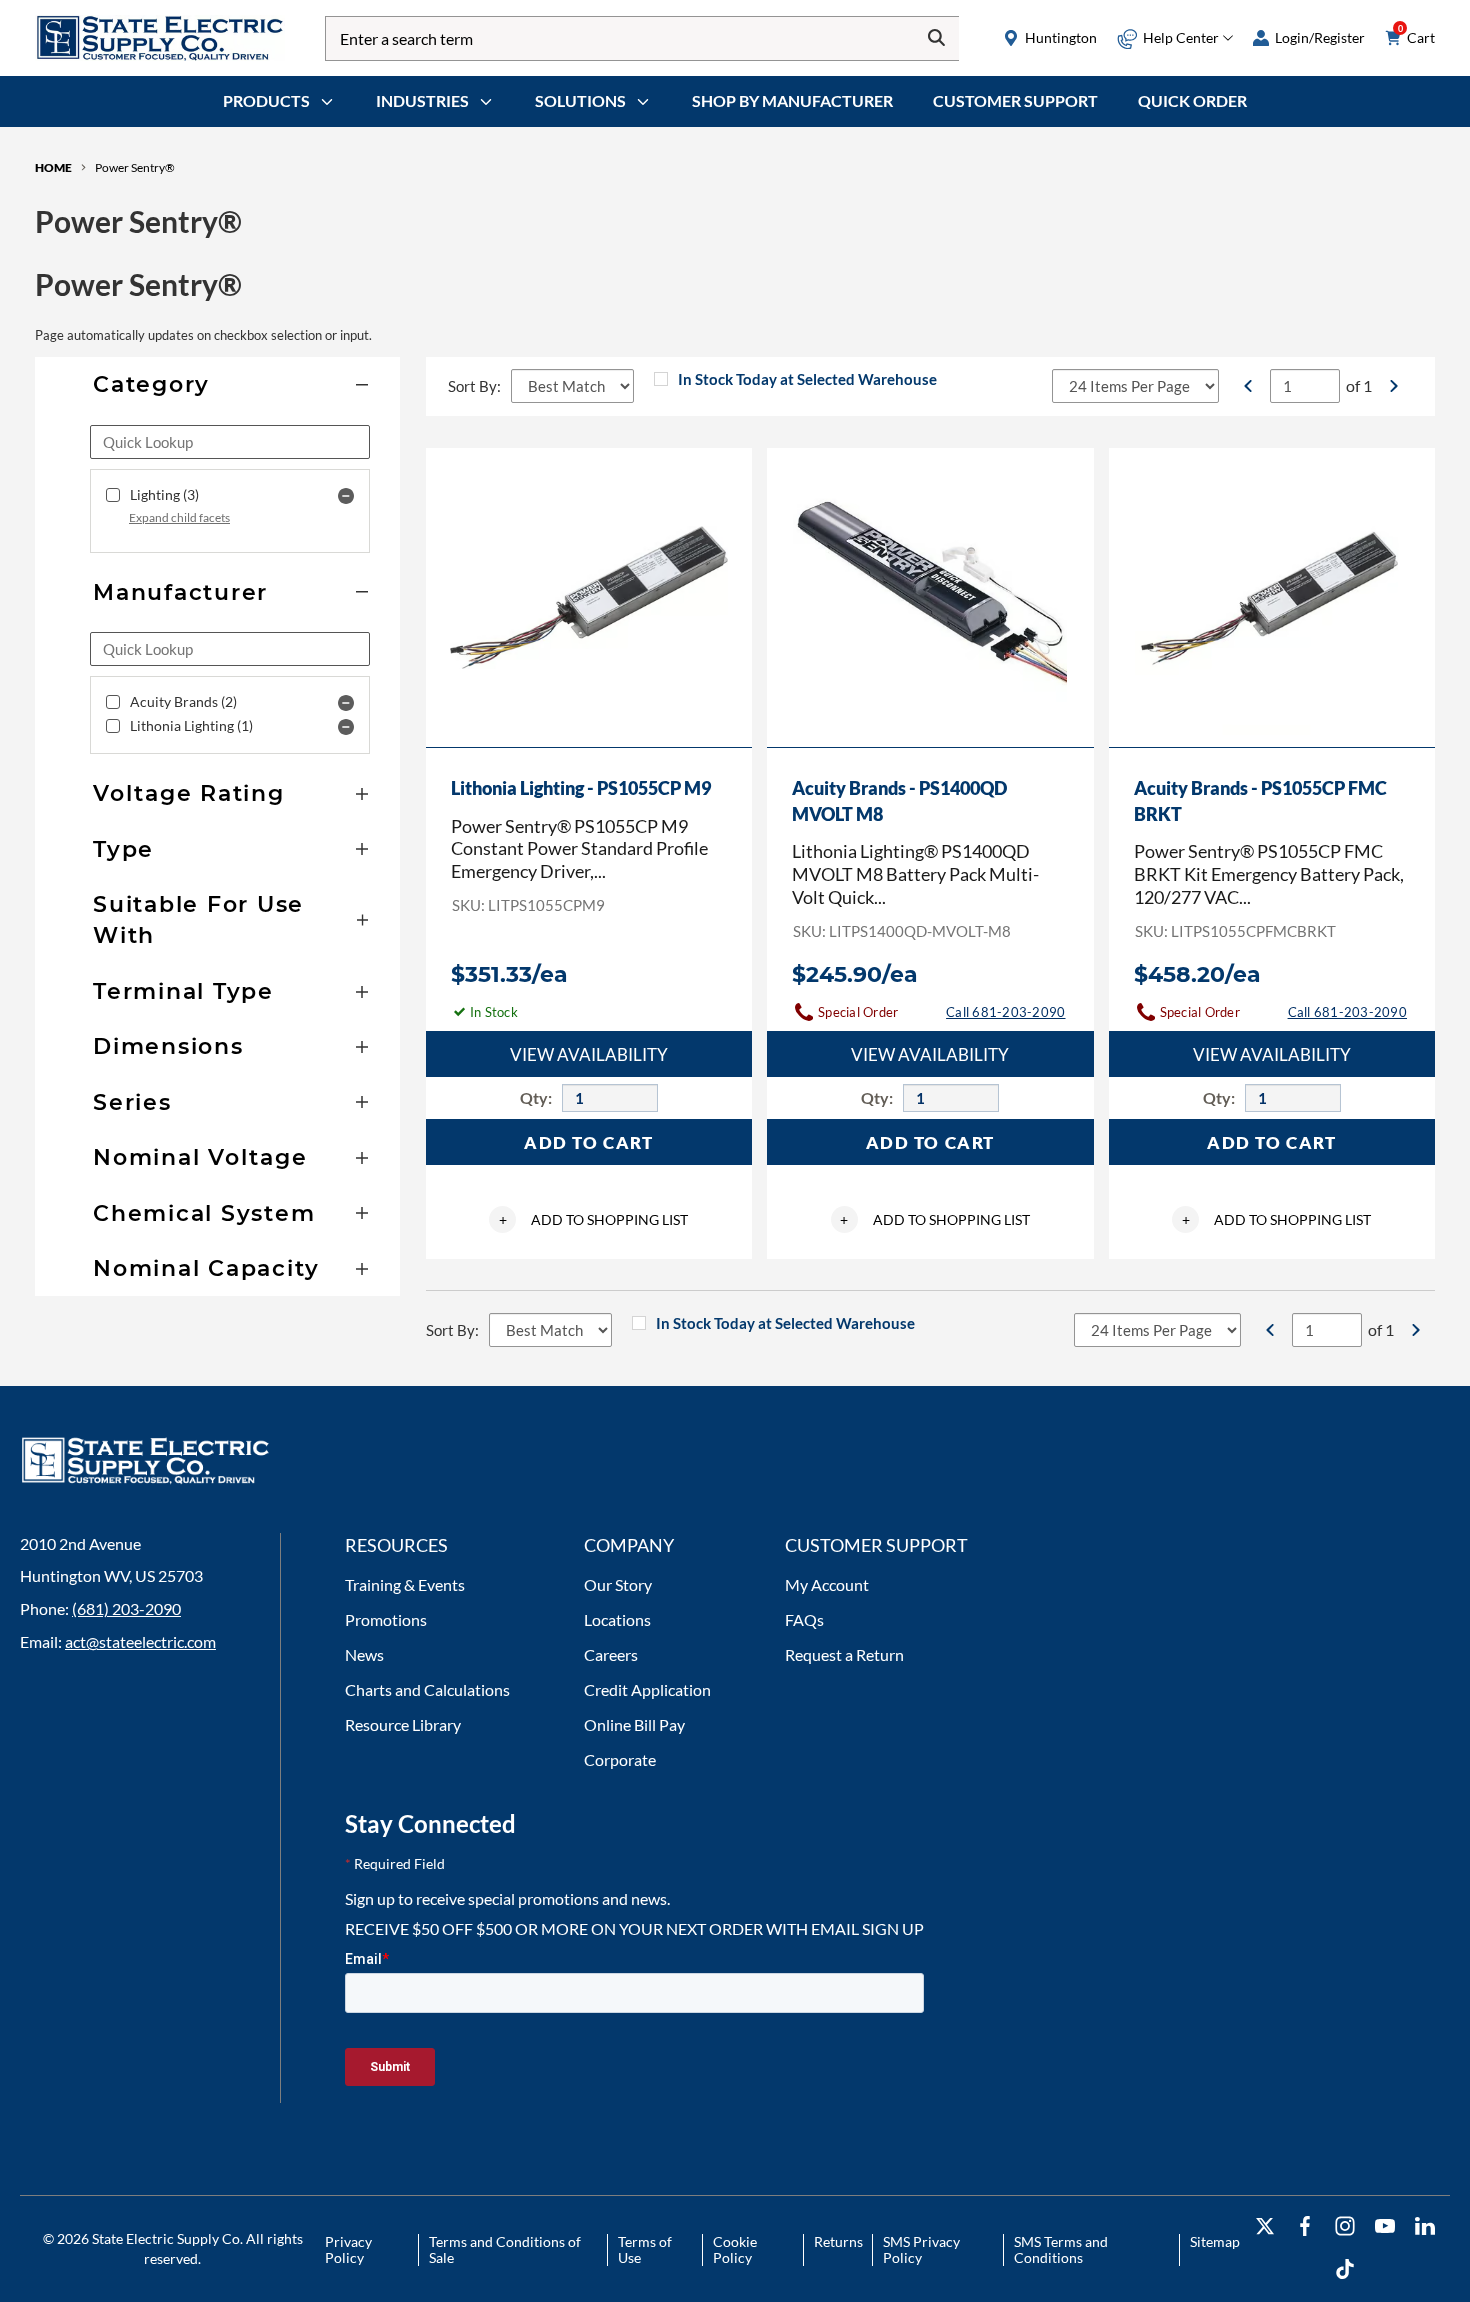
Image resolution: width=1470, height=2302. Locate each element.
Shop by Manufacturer (792, 100)
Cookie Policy (735, 2249)
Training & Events (405, 1584)
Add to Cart (589, 1142)
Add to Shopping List (594, 1219)
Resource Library (403, 1724)
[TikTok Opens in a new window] (1345, 2269)
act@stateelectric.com (140, 1641)
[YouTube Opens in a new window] (1385, 2226)
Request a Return (844, 1654)
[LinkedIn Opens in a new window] (1425, 2226)
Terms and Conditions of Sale (505, 2249)
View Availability (589, 1054)
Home (53, 167)
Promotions (386, 1619)
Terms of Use (645, 2249)
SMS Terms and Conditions (1061, 2249)
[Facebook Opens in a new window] (1305, 2226)
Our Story (618, 1584)
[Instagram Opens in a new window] (1345, 2226)
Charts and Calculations (427, 1689)
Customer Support (1015, 100)
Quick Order (1192, 100)
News (364, 1654)
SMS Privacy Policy (921, 2249)
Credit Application (647, 1689)
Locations (617, 1619)
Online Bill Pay (634, 1724)
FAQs (804, 1619)
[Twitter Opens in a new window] (1265, 2226)
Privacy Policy (348, 2249)
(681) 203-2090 (126, 1608)
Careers (611, 1654)
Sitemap (1215, 2241)
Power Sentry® (135, 167)
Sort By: (474, 386)
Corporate (620, 1759)
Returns (838, 2241)
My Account (827, 1584)
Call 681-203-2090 (1005, 1012)
